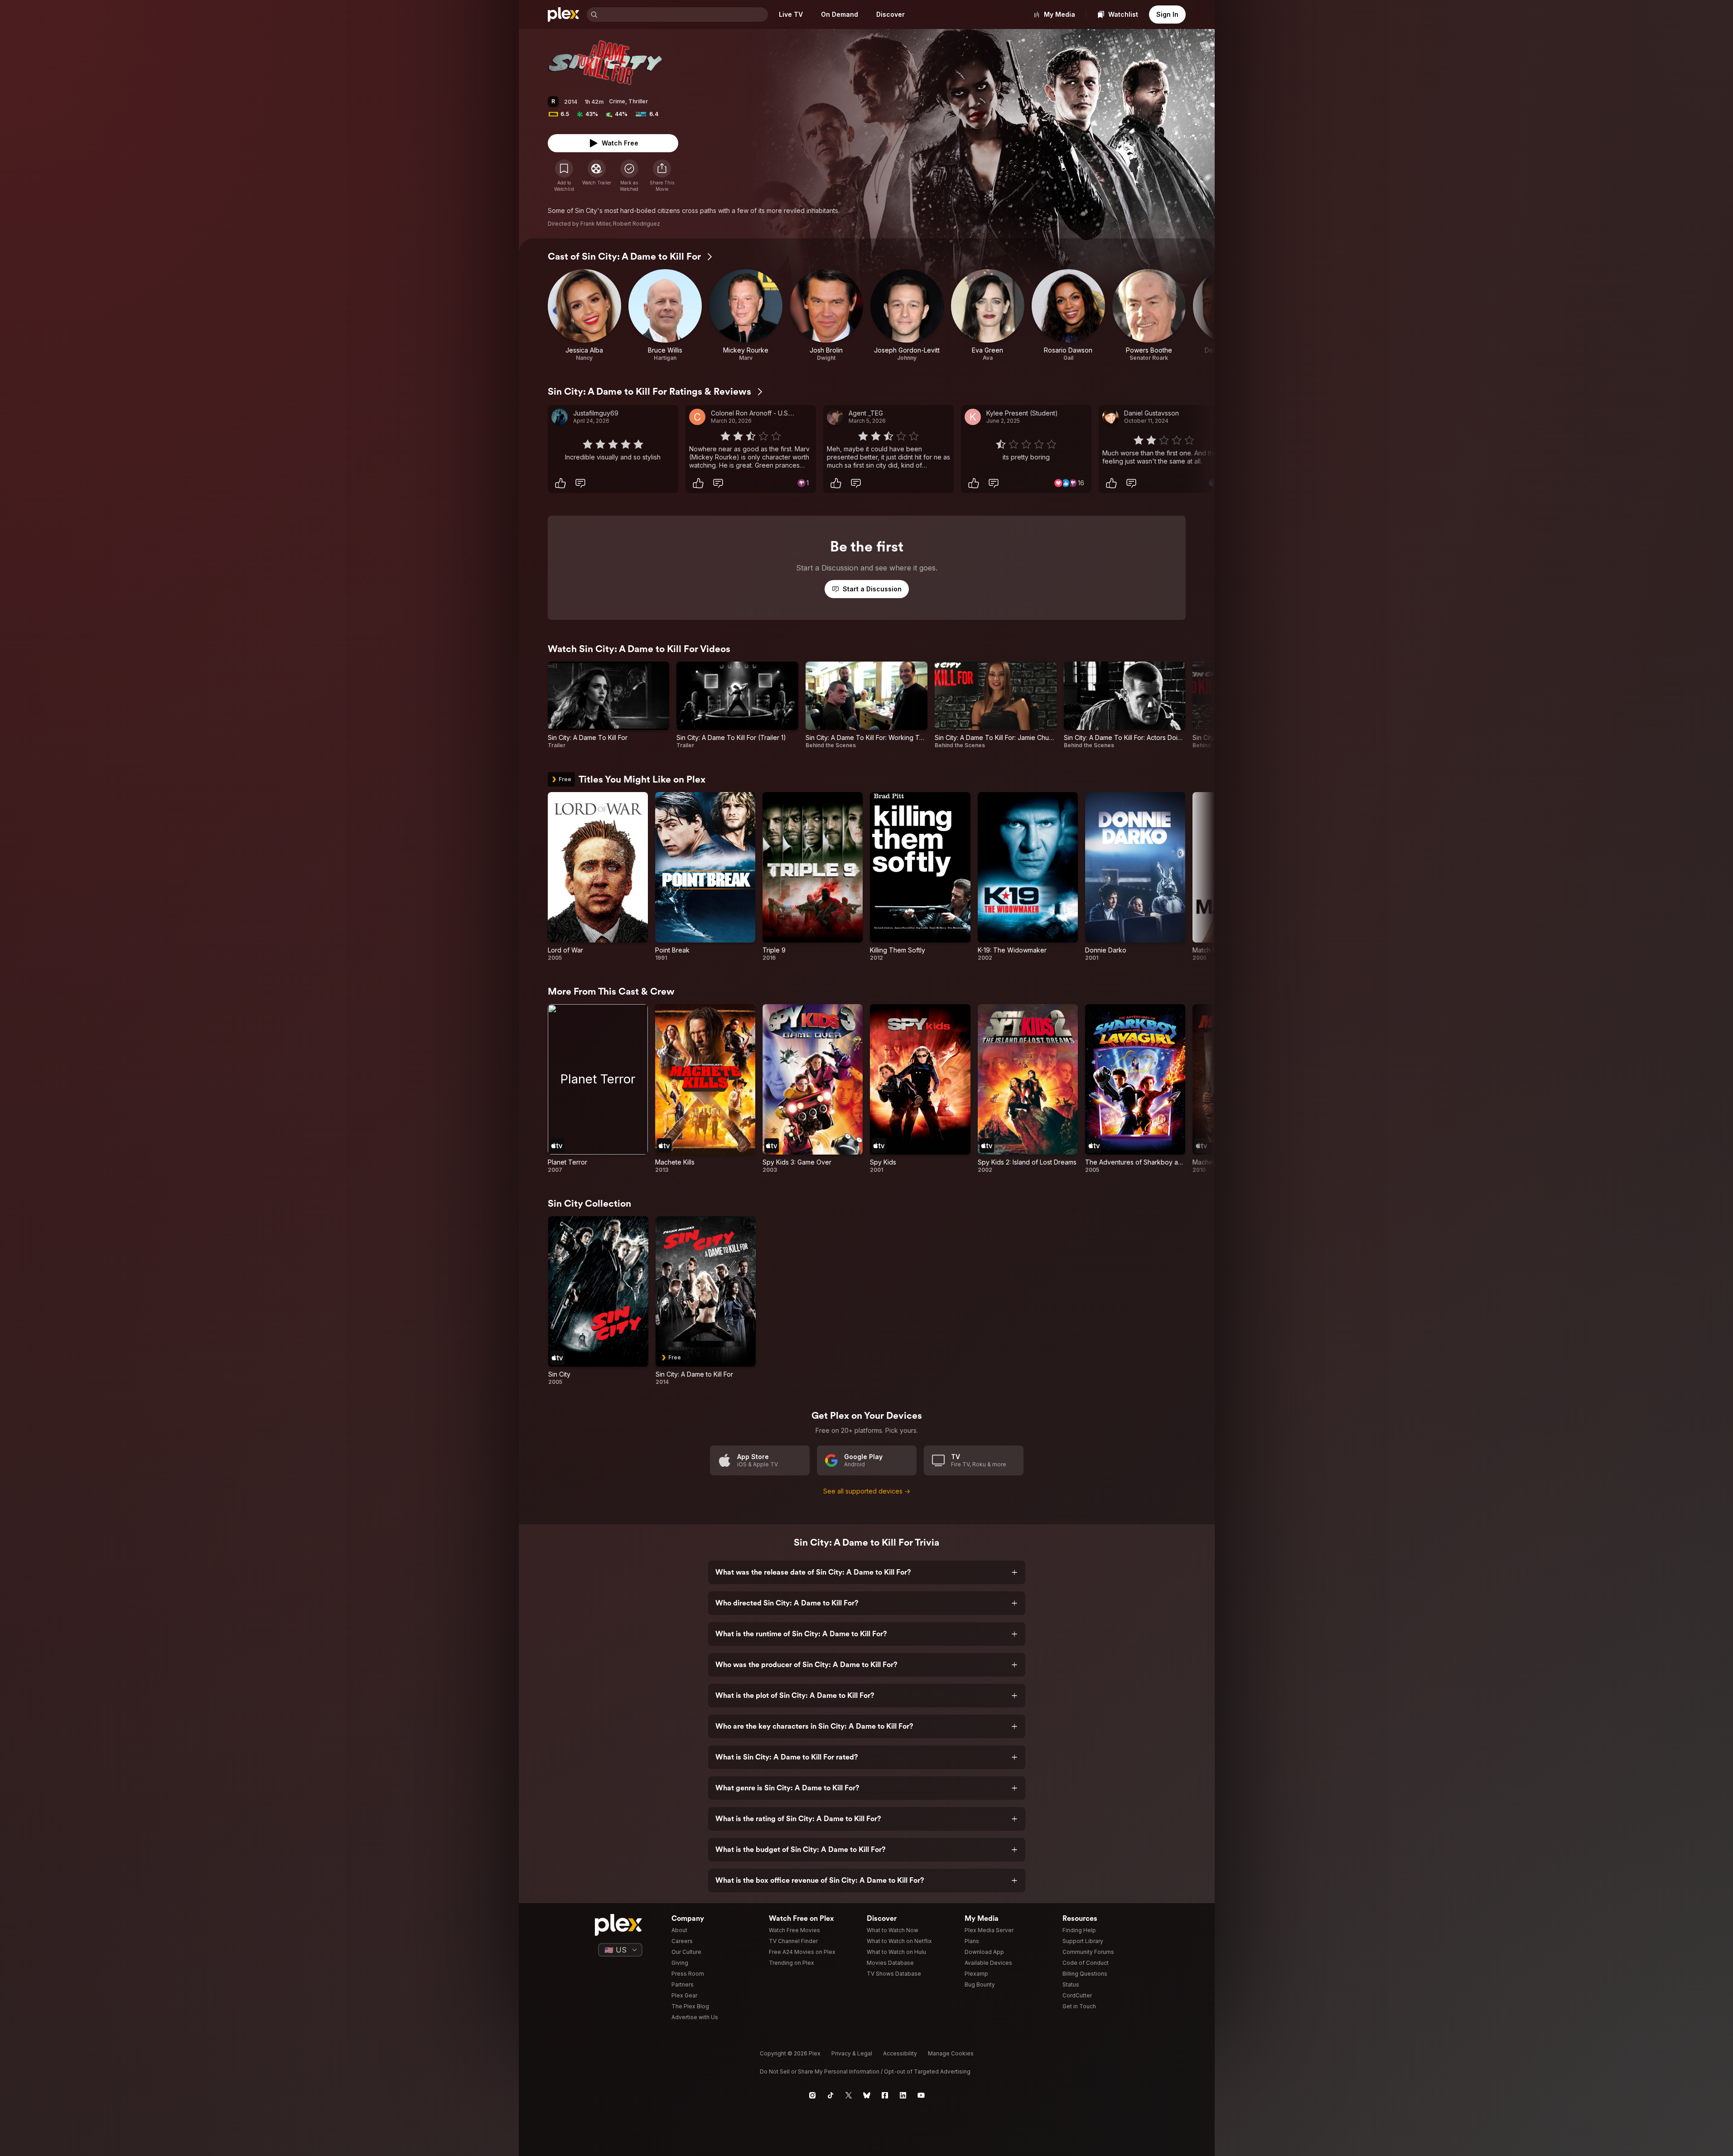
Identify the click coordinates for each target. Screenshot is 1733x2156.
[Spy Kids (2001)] (920, 1089)
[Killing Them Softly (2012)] (920, 877)
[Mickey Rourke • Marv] (746, 315)
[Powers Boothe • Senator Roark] (1149, 315)
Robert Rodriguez (637, 224)
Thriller (638, 101)
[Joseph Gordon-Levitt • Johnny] (907, 315)
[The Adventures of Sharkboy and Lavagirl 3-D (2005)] (1135, 1089)
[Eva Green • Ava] (988, 315)
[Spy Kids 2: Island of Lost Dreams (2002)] (1028, 1089)
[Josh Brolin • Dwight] (826, 315)
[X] (849, 2095)
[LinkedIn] (903, 2095)
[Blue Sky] (867, 2095)
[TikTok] (830, 2095)
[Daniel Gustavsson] (1110, 417)
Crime (617, 101)
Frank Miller (595, 224)
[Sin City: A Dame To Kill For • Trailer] (609, 705)
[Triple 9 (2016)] (813, 877)
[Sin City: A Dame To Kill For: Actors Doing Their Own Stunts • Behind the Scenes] (1125, 705)
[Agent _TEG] (835, 417)
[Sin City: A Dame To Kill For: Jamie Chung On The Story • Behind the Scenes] (996, 705)
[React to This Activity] (560, 483)
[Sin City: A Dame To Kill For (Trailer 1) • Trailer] (737, 705)
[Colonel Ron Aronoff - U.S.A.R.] (697, 417)
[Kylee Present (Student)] (973, 417)
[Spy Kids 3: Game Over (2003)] (813, 1089)
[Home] (564, 15)
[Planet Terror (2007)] (598, 1089)
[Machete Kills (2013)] (705, 1089)
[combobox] (684, 15)
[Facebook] (885, 2095)
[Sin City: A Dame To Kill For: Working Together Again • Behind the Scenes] (866, 705)
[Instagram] (812, 2095)
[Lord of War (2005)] (598, 877)
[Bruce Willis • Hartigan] (665, 315)
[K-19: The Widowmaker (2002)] (1028, 877)
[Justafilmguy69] (560, 417)
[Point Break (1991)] (705, 877)
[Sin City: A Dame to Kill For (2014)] (706, 1301)
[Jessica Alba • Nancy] (584, 315)
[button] (662, 176)
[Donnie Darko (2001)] (1135, 877)
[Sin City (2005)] (598, 1301)
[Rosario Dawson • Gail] (1068, 315)
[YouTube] (921, 2095)
